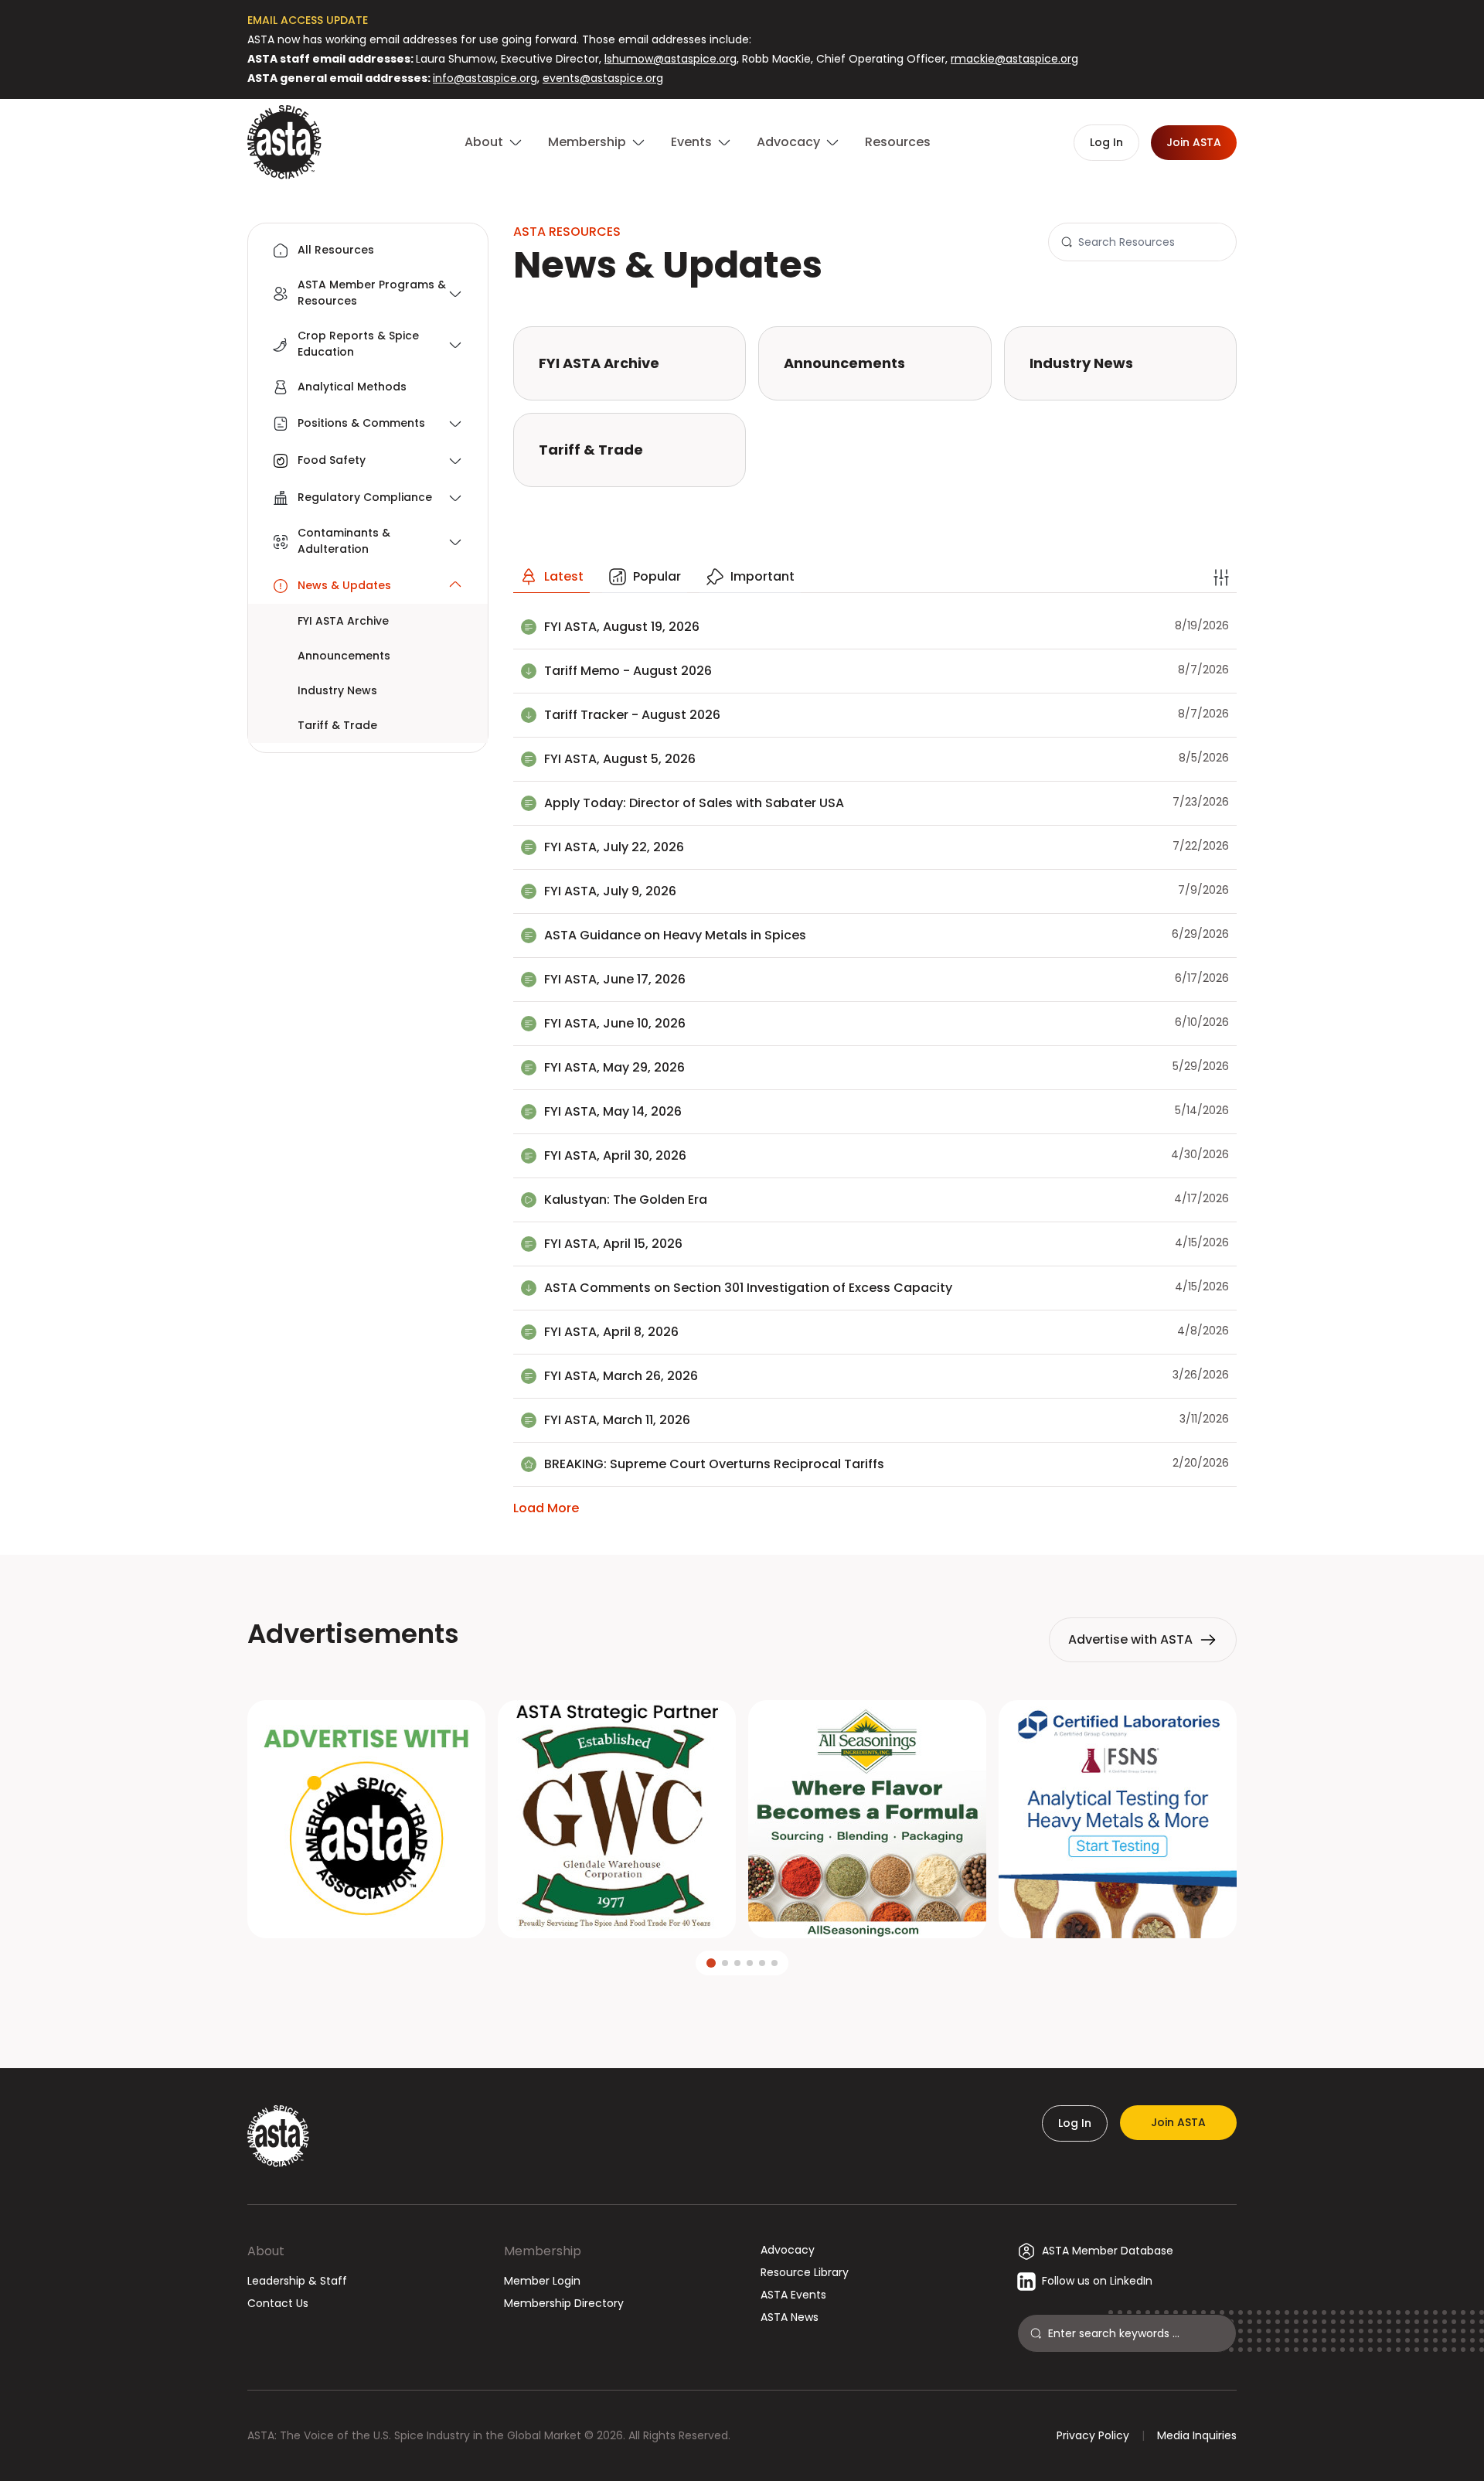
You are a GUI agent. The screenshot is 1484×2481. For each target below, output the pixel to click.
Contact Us (278, 2303)
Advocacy (788, 2250)
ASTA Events (793, 2295)
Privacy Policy (1093, 2435)
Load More (546, 1508)
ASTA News (790, 2317)
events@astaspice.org (603, 78)
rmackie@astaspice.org (1014, 59)
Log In (1075, 2123)
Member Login (542, 2281)
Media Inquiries (1197, 2435)
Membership (543, 2251)
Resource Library (805, 2272)
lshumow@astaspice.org (671, 59)
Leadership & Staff (297, 2281)
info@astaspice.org (485, 78)
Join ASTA (1178, 2122)
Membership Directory (564, 2303)
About (266, 2251)
